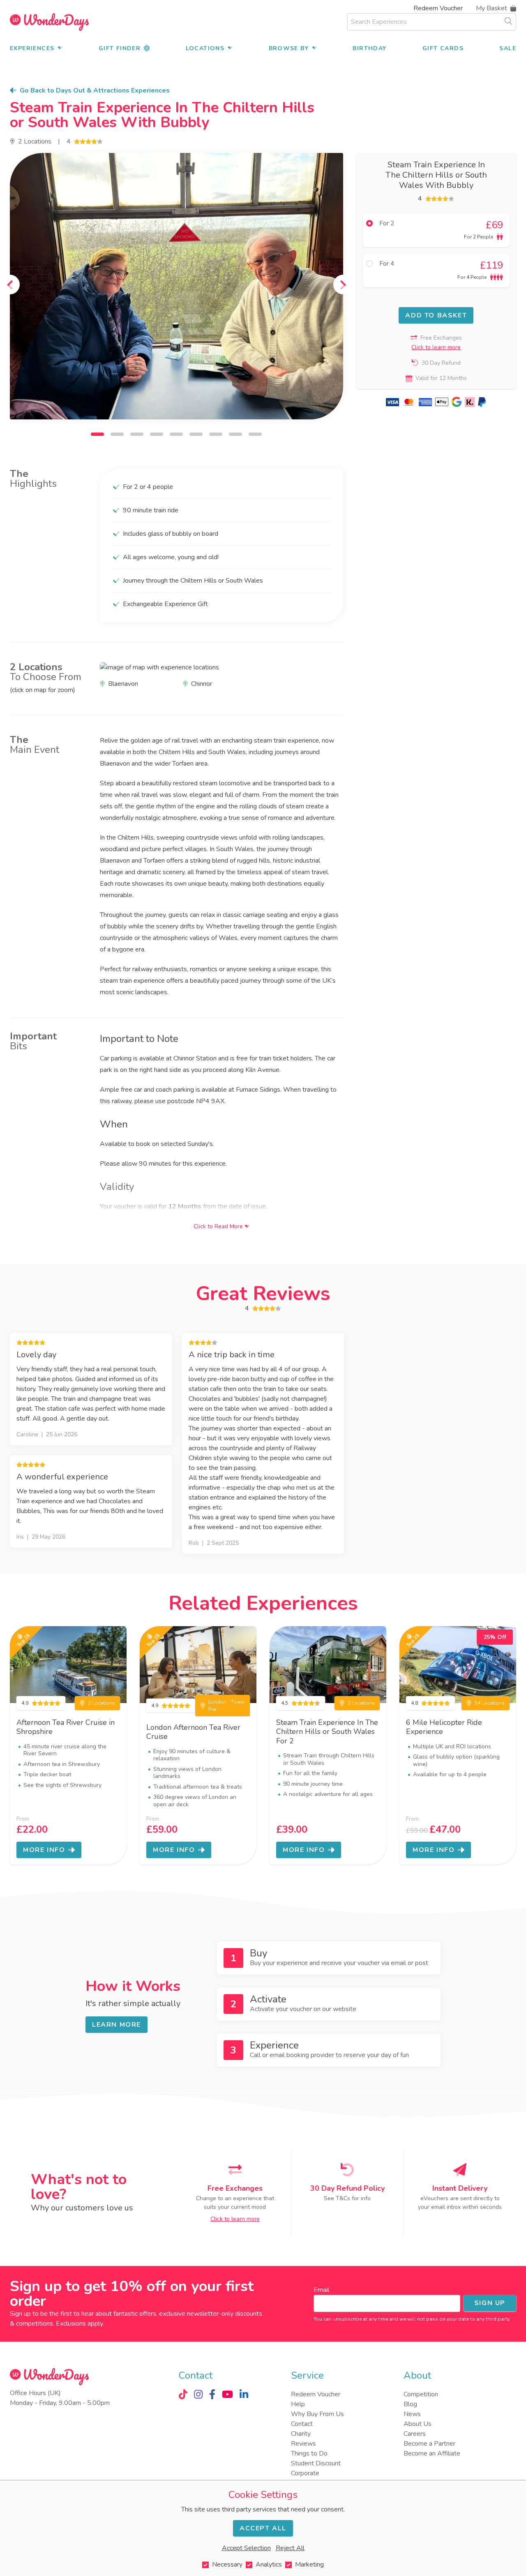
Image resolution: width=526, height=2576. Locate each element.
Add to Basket (436, 315)
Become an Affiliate (432, 2453)
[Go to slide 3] (137, 434)
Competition (421, 2394)
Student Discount (316, 2463)
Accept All (263, 2528)
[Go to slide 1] (97, 434)
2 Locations (35, 141)
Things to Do (309, 2453)
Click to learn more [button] (436, 347)
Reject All (290, 2548)
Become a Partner (429, 2444)
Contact (302, 2424)
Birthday (369, 48)
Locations (205, 48)
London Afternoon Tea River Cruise (193, 1732)
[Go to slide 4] (157, 434)
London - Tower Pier (227, 1706)
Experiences (32, 48)
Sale (508, 48)
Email (321, 2290)
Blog (410, 2404)
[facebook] (212, 2394)
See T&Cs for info (347, 2198)
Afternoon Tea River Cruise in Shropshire (66, 1727)
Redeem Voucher (438, 8)
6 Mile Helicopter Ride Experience (444, 1727)
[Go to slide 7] (216, 434)
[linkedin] (244, 2394)
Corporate (305, 2473)
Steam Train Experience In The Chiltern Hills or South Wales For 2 (327, 1732)
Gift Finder (120, 48)
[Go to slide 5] (176, 434)
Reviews (303, 2444)
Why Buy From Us (317, 2414)
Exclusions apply (79, 2324)
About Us (418, 2424)
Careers (415, 2434)
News (412, 2414)
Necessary (227, 2564)
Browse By (289, 48)
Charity (301, 2434)
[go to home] (49, 22)
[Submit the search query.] (508, 21)
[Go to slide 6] (196, 434)
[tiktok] (183, 2394)
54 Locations (490, 1703)
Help (298, 2404)
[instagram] (198, 2394)
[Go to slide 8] (235, 434)
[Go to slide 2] (117, 434)
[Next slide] (343, 285)
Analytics (269, 2564)
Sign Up (490, 2303)
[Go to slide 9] (255, 434)
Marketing (309, 2564)
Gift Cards (443, 48)
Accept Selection (246, 2548)
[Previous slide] (10, 285)
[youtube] (227, 2394)
